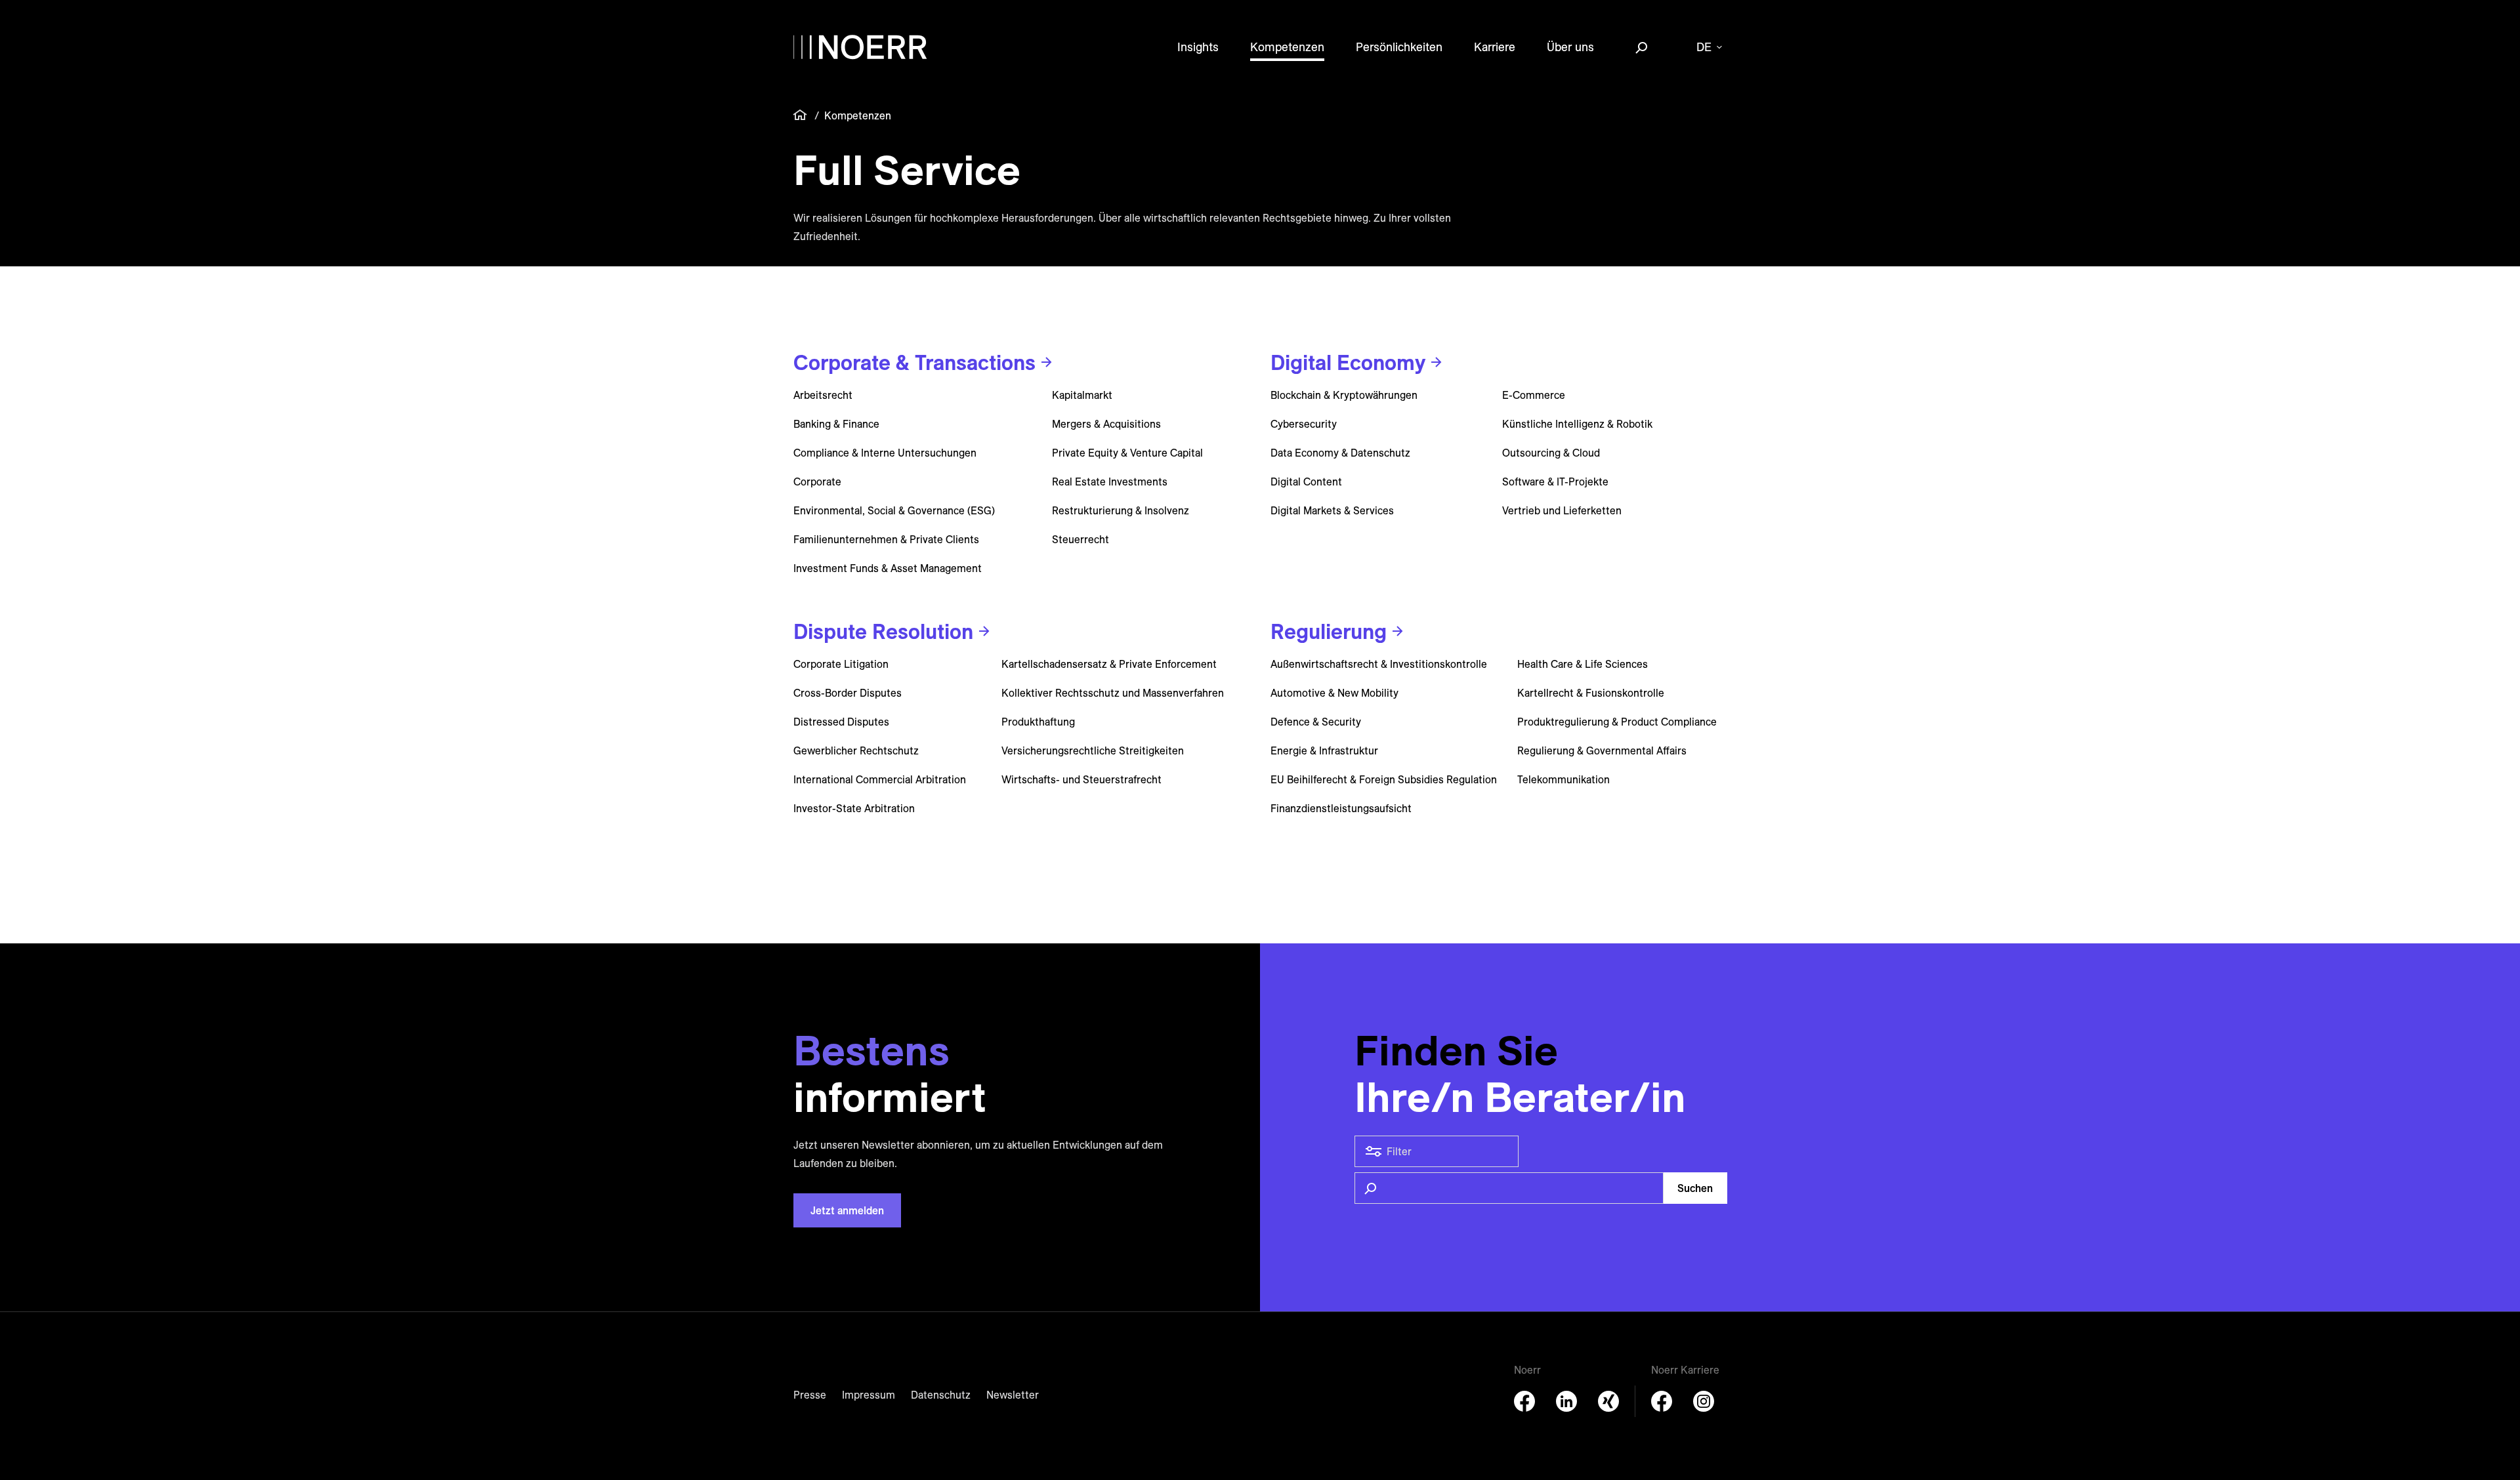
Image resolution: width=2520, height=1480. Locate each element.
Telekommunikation (1564, 779)
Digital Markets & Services (1332, 510)
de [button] (1704, 47)
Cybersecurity (1304, 424)
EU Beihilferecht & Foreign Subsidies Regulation (1384, 779)
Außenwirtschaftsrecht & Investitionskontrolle (1379, 664)
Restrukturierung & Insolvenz (1121, 510)
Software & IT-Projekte (1555, 482)
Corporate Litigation (841, 664)
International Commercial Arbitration (880, 779)
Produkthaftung (1038, 722)
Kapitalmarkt (1082, 395)
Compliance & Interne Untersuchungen (885, 453)
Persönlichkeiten (1399, 47)
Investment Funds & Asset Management (888, 568)
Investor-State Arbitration (854, 808)
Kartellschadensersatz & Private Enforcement (1109, 664)
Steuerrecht (1081, 539)
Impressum (869, 1395)
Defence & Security (1316, 722)
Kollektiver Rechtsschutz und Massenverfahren (1113, 693)
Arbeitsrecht (823, 395)
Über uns (1570, 47)
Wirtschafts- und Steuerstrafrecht (1081, 779)
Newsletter (1013, 1395)
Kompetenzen (1287, 47)
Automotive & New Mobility (1334, 693)
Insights (1198, 47)
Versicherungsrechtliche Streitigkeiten (1093, 750)
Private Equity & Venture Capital (1127, 453)
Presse (810, 1395)
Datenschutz (941, 1395)
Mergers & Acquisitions (1106, 424)
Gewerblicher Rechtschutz (856, 750)
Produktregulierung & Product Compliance (1617, 722)
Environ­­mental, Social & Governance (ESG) (894, 510)
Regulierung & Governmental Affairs (1602, 750)
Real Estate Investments (1110, 482)
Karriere (1495, 47)
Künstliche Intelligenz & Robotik (1577, 424)
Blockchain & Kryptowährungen (1344, 395)
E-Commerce (1534, 395)
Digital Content (1306, 482)
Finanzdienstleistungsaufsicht (1341, 808)
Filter (1399, 1151)
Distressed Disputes (841, 722)
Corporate (817, 482)
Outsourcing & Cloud (1551, 453)
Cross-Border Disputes (848, 693)
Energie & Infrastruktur (1324, 750)
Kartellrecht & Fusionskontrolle (1591, 693)
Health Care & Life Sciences (1583, 664)
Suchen (1695, 1188)
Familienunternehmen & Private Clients (886, 539)
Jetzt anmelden (847, 1210)
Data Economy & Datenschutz (1340, 453)
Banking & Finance (836, 424)
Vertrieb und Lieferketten (1562, 510)
